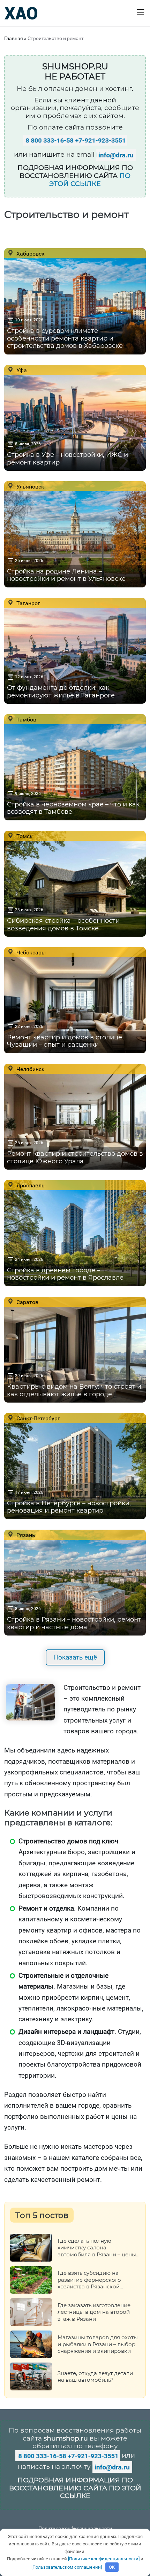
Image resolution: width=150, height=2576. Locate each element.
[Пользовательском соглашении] (67, 2567)
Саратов (27, 1302)
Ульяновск (30, 486)
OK (112, 2567)
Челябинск (30, 1069)
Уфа (21, 370)
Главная (14, 38)
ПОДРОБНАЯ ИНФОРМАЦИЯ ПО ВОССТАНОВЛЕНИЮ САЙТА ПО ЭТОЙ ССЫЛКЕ (75, 2488)
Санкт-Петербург (37, 1418)
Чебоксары (30, 952)
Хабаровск (30, 253)
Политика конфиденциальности (75, 2528)
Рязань (25, 1535)
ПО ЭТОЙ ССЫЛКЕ (90, 180)
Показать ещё (75, 1657)
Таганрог (28, 603)
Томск (24, 836)
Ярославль (30, 1185)
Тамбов (26, 719)
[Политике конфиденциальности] (104, 2559)
